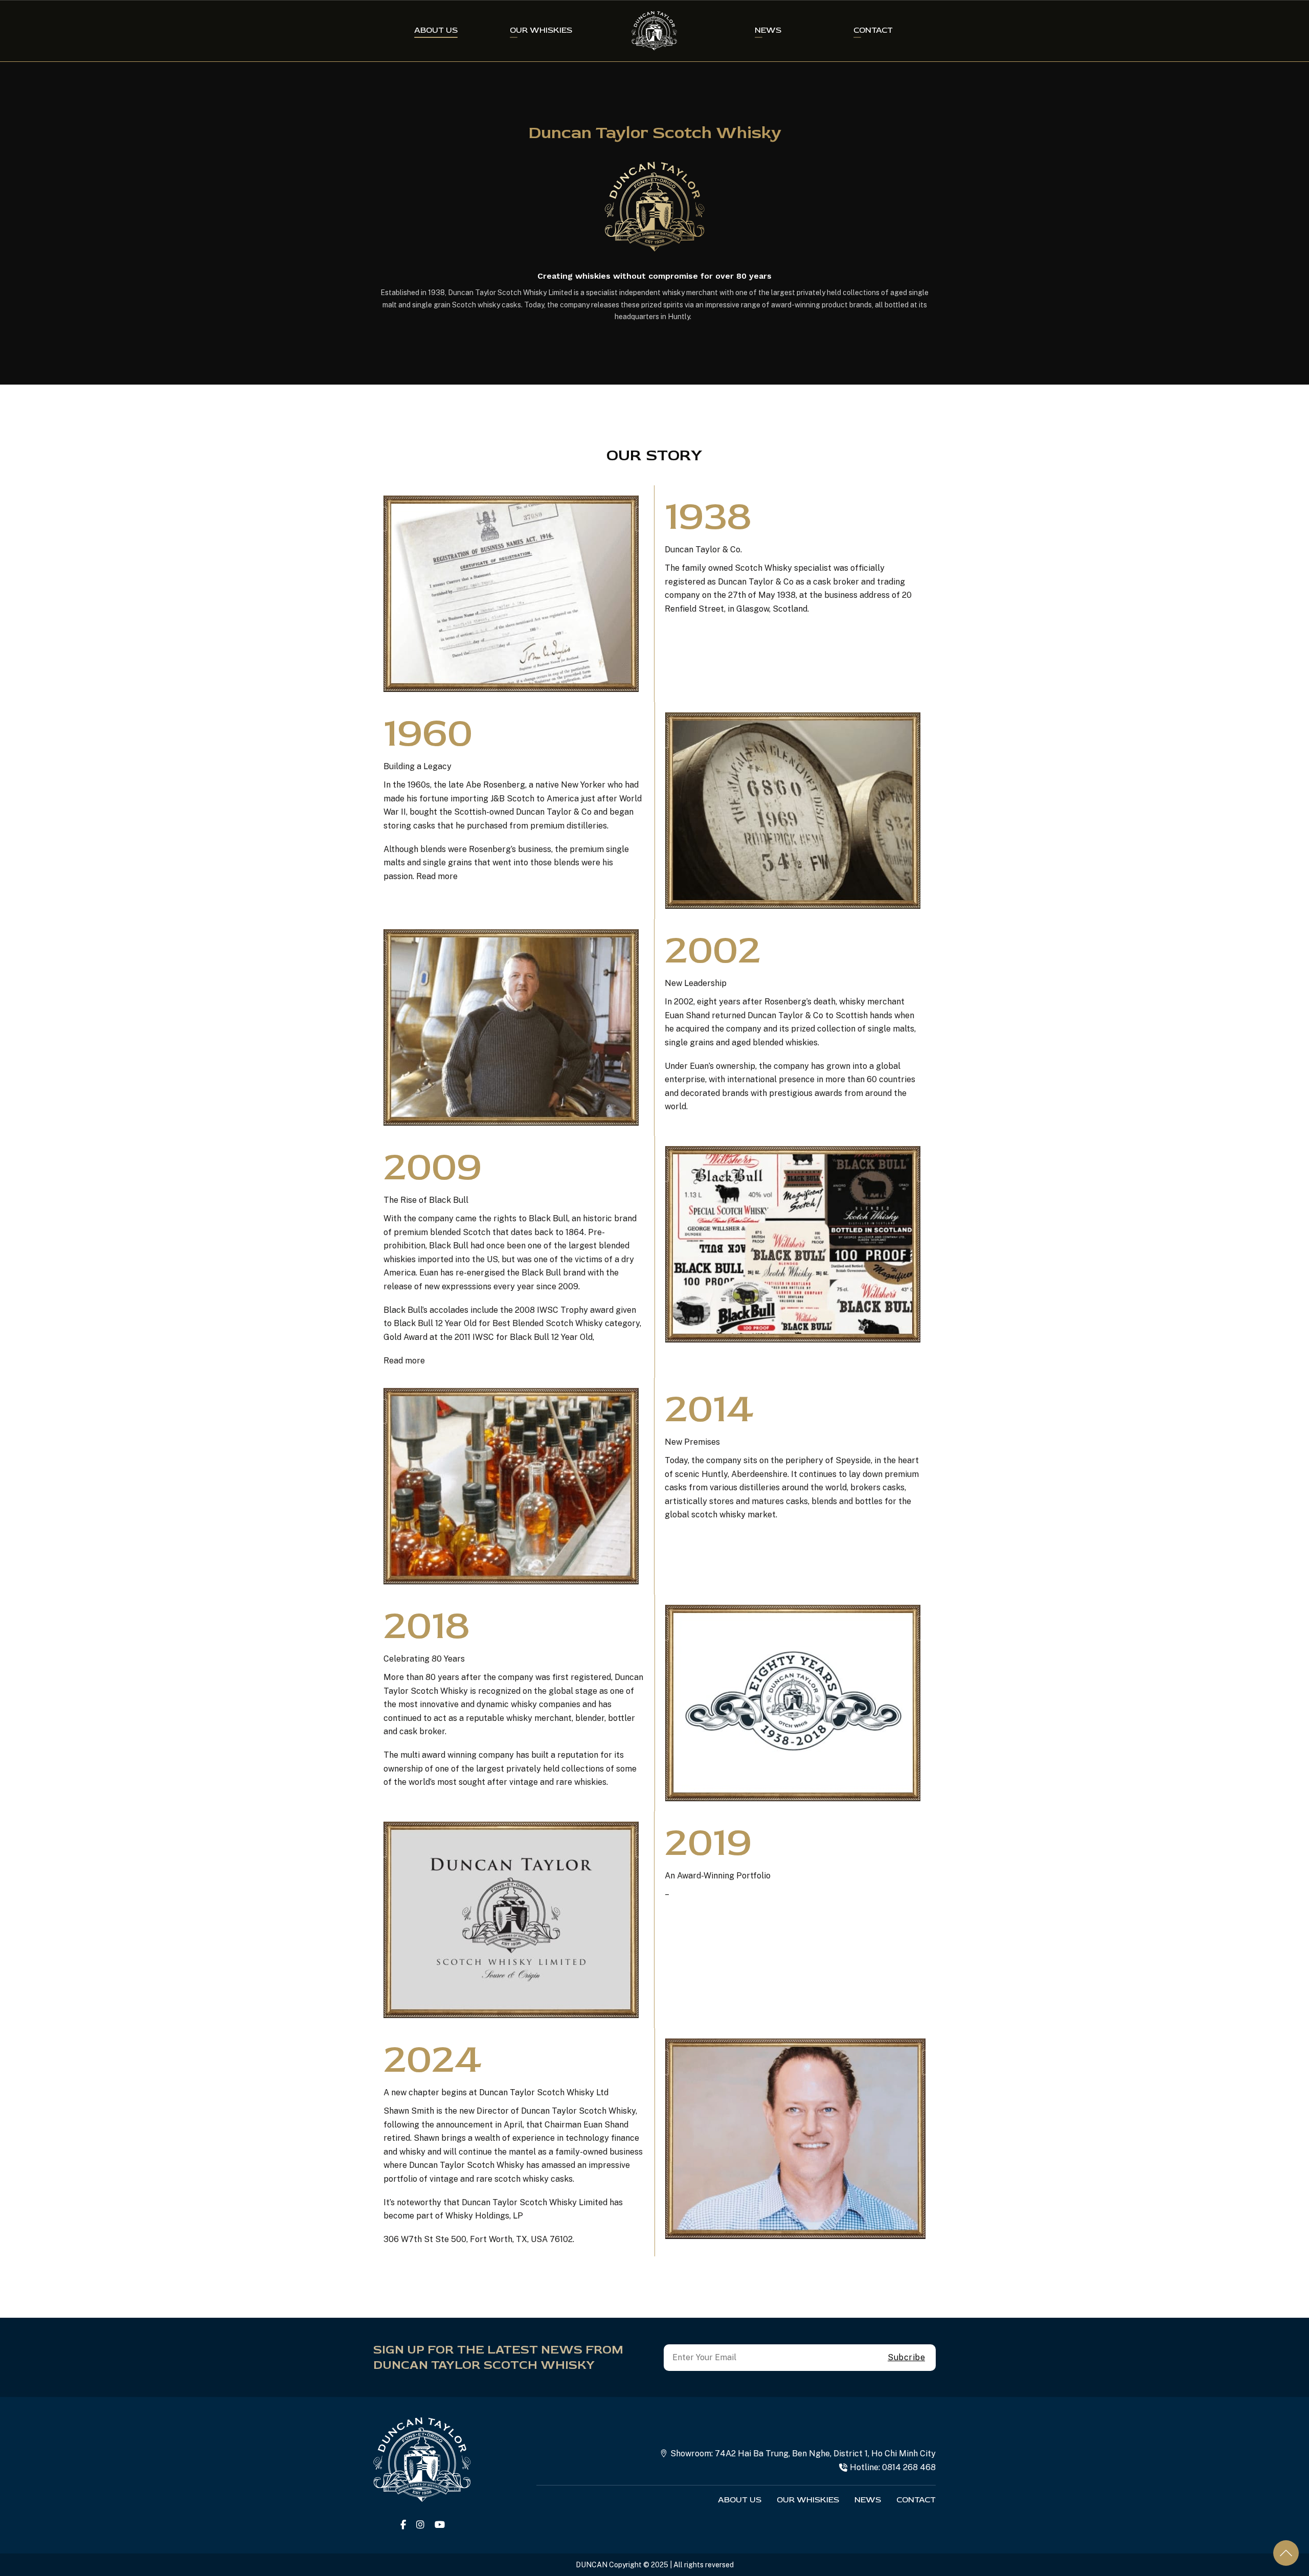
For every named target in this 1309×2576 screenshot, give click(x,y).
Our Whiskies (541, 30)
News (768, 30)
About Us (436, 30)
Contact (873, 30)
